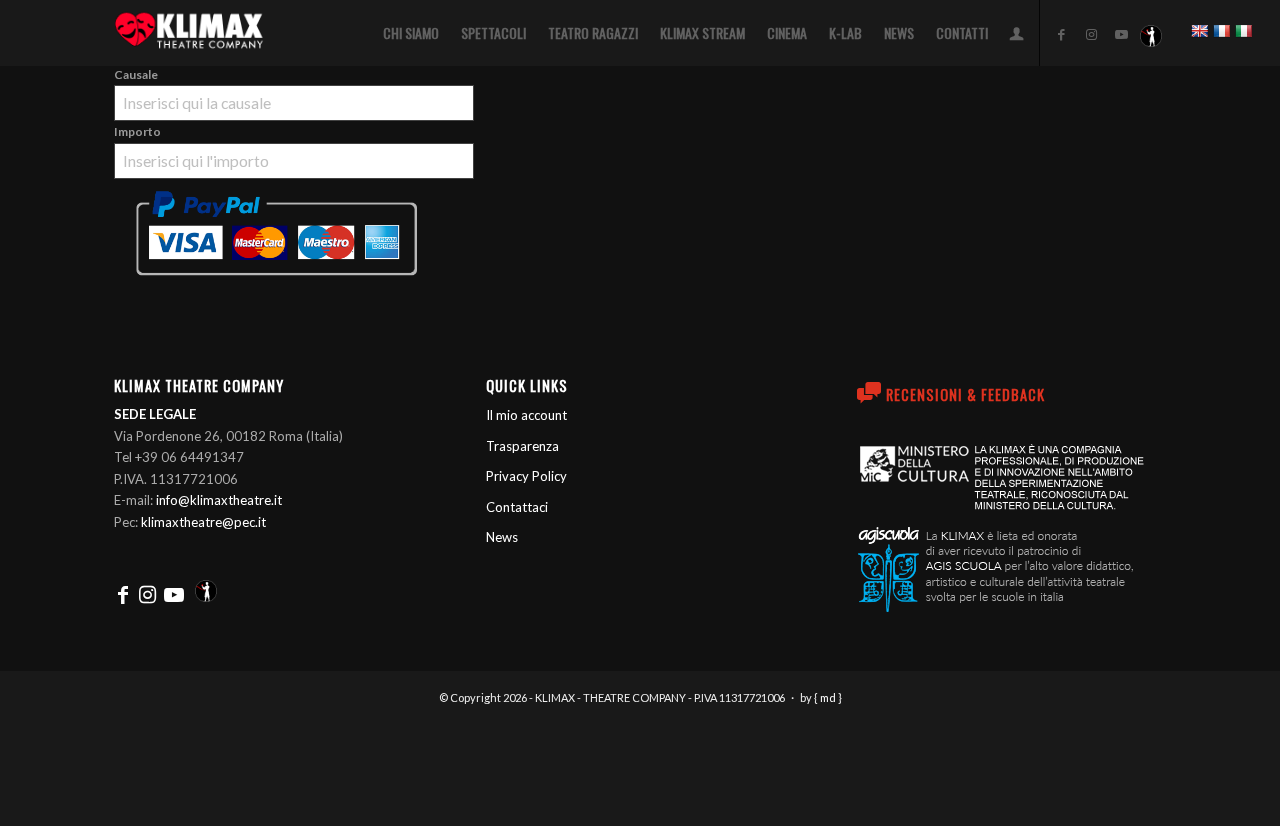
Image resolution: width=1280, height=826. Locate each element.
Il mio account (526, 415)
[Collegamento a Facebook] (1061, 34)
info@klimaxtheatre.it (219, 500)
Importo (137, 131)
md (828, 697)
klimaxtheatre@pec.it (203, 522)
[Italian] (1243, 31)
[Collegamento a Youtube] (1121, 34)
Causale (136, 74)
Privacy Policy (526, 476)
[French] (1221, 31)
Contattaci (517, 507)
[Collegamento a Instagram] (1091, 34)
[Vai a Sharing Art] (1151, 34)
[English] (1199, 31)
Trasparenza (522, 446)
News (502, 537)
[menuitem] (411, 33)
